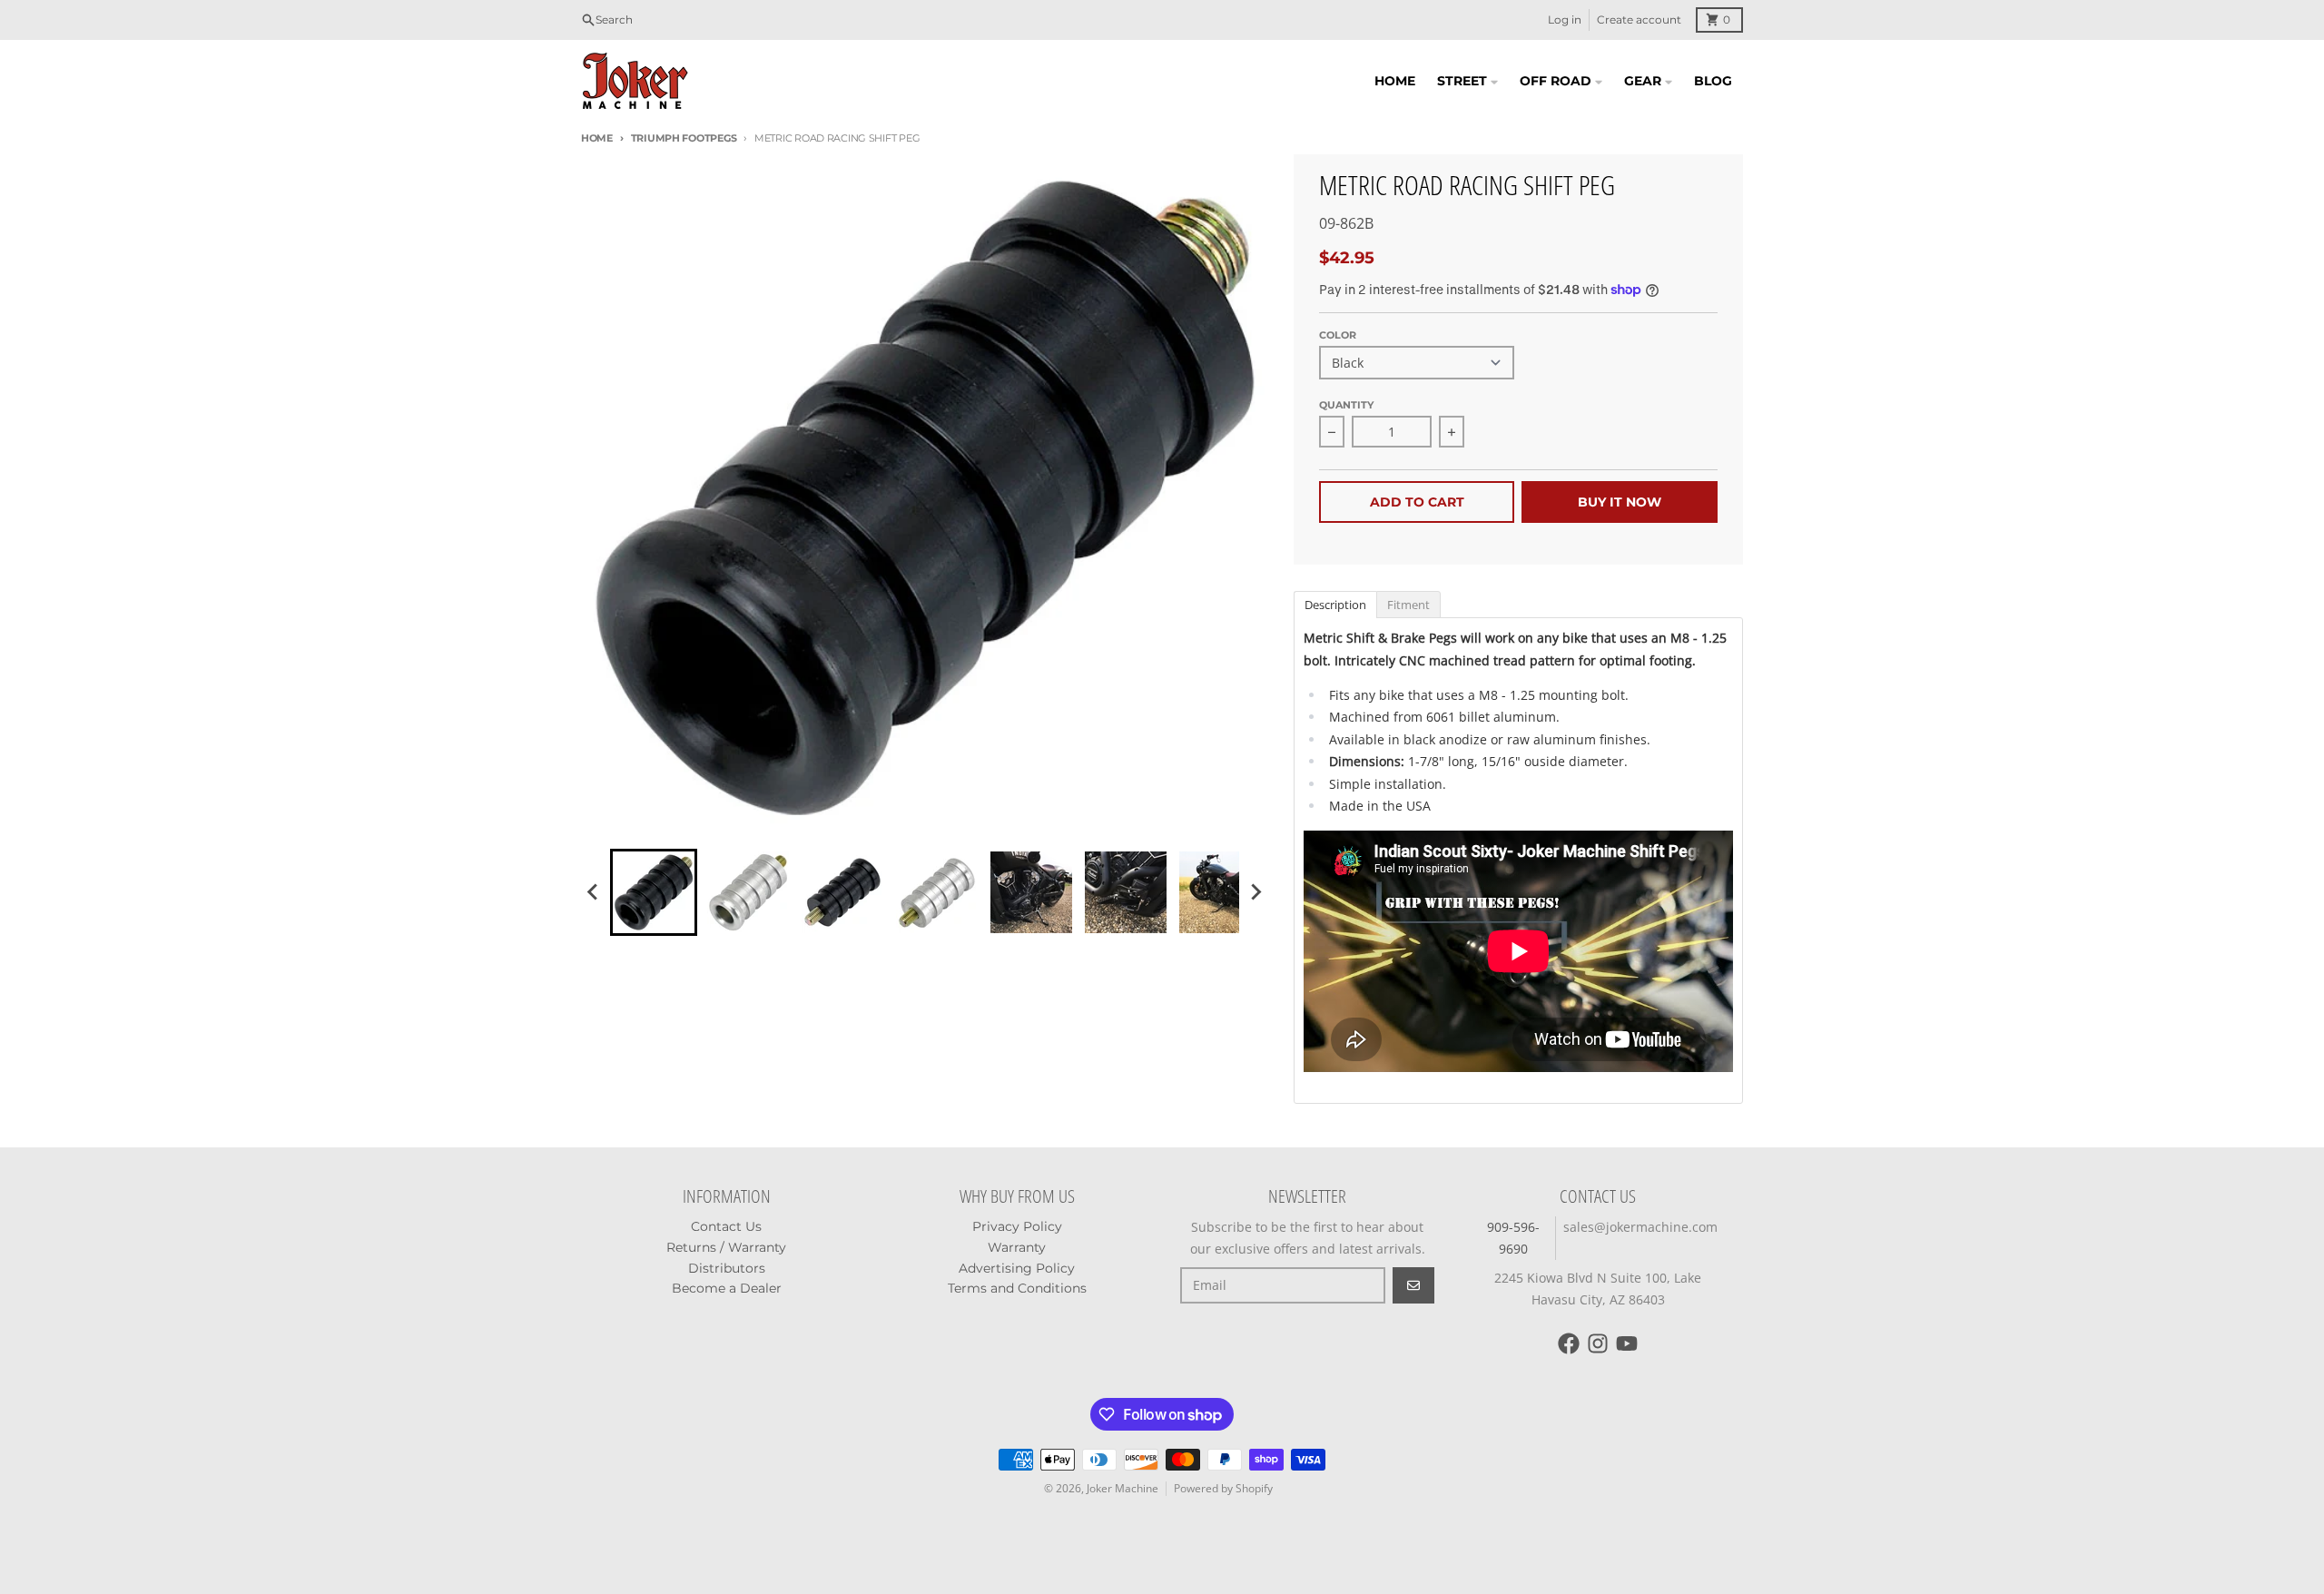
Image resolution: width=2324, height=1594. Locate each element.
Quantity (1346, 405)
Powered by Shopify (1223, 1488)
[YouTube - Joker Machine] (1627, 1343)
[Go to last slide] (594, 892)
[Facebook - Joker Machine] (1569, 1343)
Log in (1565, 20)
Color (1338, 335)
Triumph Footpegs (684, 138)
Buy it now (1620, 502)
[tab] (1335, 604)
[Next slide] (1256, 892)
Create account (1639, 20)
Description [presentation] (1335, 605)
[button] (654, 892)
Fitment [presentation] (1408, 605)
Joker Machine (1123, 1488)
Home (597, 138)
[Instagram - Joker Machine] (1598, 1343)
